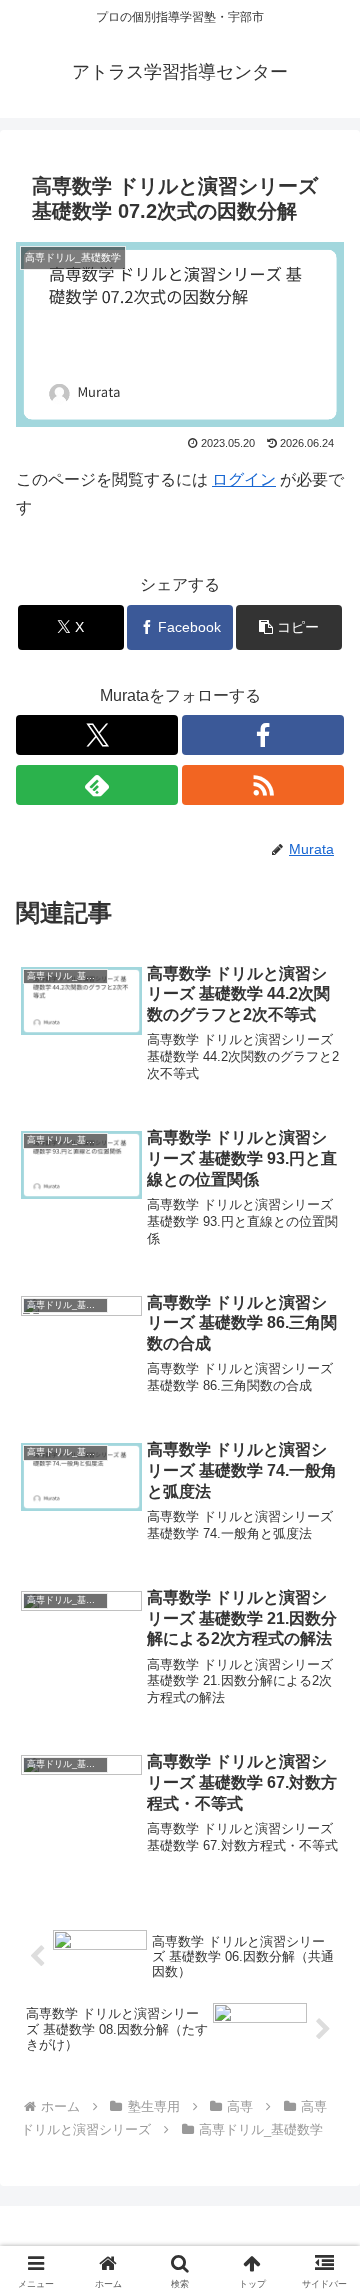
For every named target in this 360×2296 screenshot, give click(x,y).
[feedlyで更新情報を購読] (97, 785)
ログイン (244, 479)
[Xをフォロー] (97, 735)
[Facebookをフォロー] (263, 735)
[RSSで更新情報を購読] (263, 785)
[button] (289, 627)
